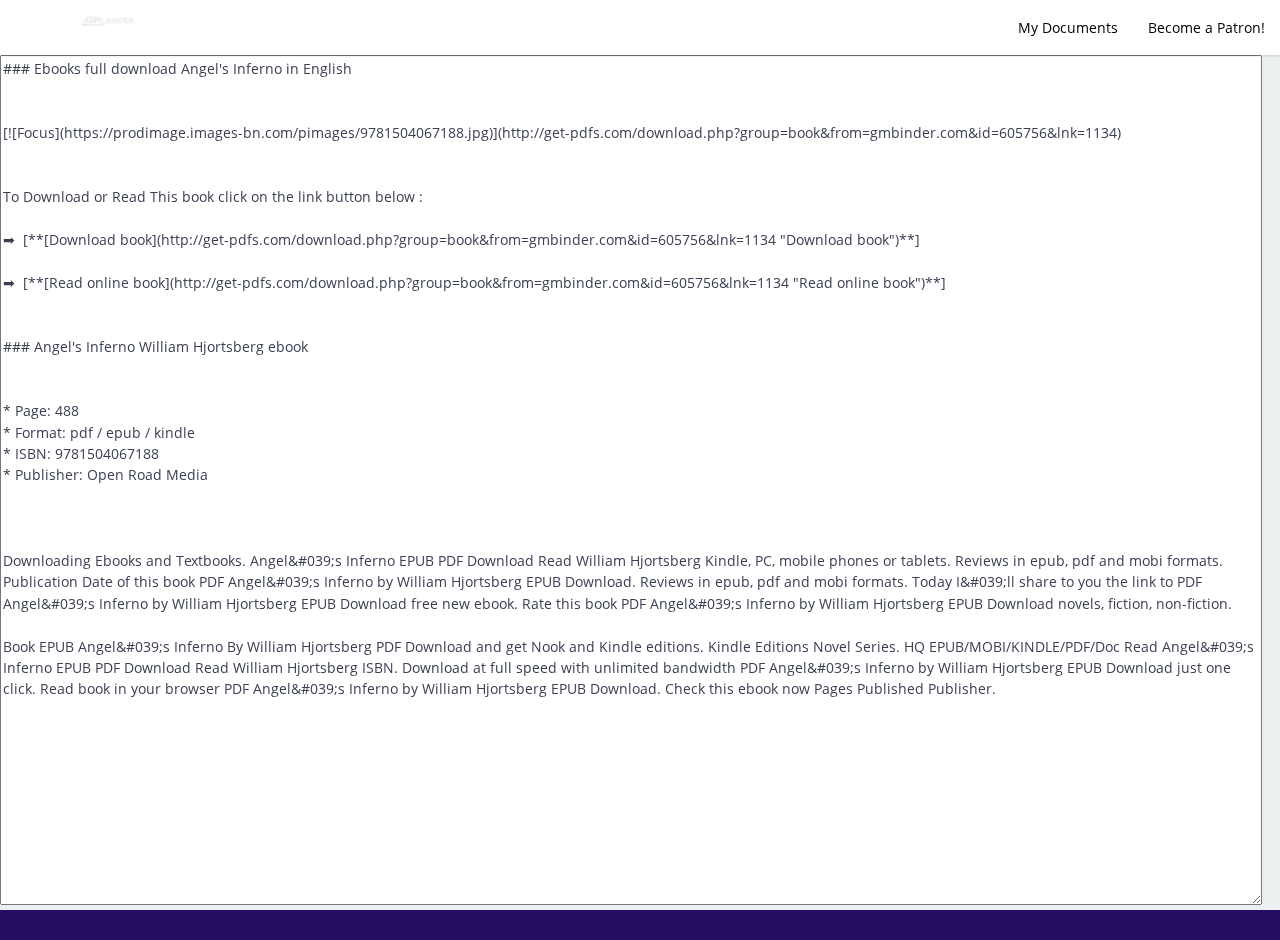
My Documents (1068, 27)
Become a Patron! (1206, 27)
